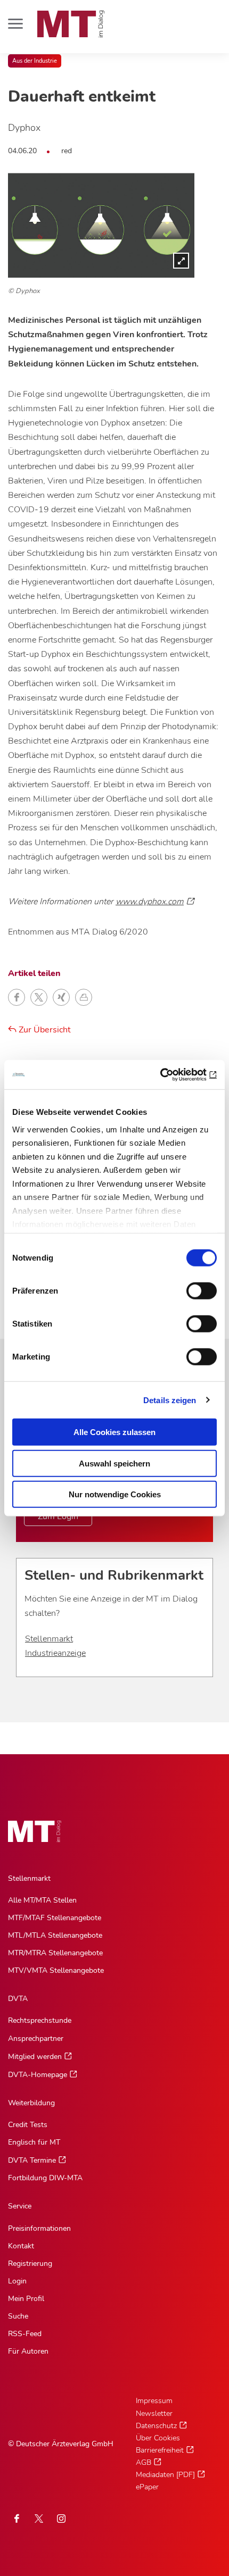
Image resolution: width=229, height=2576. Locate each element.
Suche (18, 2316)
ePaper (147, 2487)
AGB (144, 2462)
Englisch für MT (34, 2142)
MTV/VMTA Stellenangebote (56, 1970)
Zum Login (58, 1516)
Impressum (154, 2401)
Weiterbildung (31, 2103)
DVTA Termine (32, 2160)
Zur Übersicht (44, 1030)
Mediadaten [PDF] (165, 2475)
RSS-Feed (25, 2334)
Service (20, 2206)
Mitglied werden (35, 2057)
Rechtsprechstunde (40, 2020)
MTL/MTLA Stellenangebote (55, 1935)
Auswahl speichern (114, 1463)
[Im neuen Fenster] (39, 2519)
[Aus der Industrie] (101, 225)
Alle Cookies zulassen (114, 1432)
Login (17, 2281)
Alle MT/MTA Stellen (42, 1900)
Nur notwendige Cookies (115, 1494)
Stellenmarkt (49, 1639)
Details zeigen (170, 1400)
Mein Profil (26, 2299)
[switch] (192, 1288)
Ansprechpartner (36, 2039)
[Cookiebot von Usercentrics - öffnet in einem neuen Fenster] (170, 1074)
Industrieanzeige (55, 1653)
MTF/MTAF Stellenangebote (55, 1918)
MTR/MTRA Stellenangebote (55, 1953)
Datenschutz (156, 2426)
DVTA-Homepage (38, 2075)
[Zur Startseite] (71, 24)
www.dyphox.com (150, 902)
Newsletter (154, 2414)
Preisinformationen (39, 2228)
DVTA (18, 1999)
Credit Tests (28, 2125)
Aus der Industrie (35, 61)
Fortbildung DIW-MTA (45, 2178)
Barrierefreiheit (160, 2450)
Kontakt (21, 2246)
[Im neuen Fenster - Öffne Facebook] (17, 2519)
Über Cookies (158, 2438)
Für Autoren (28, 2351)
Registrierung (30, 2264)
